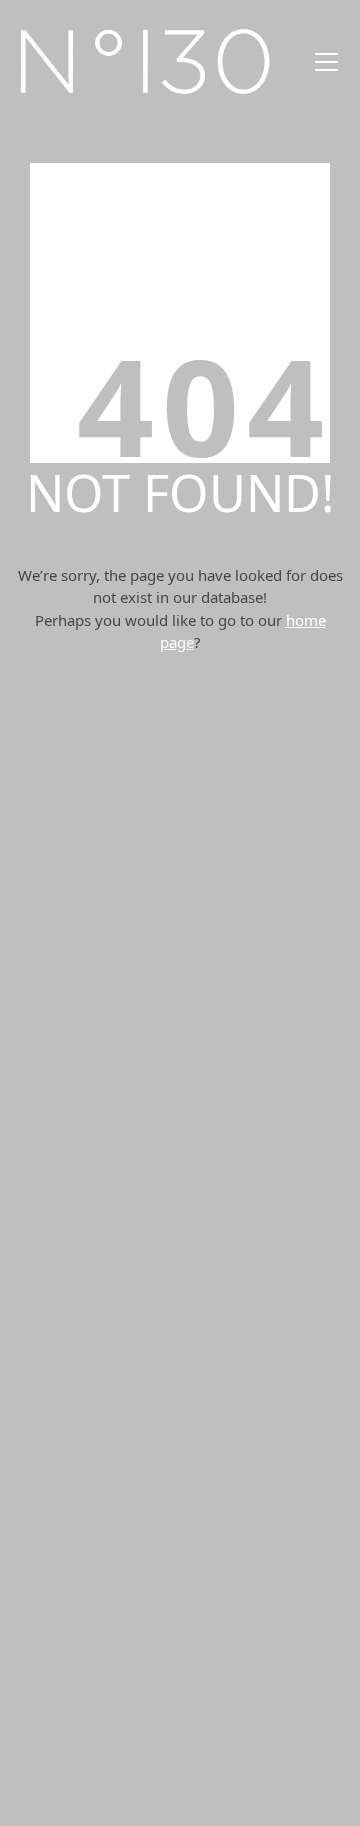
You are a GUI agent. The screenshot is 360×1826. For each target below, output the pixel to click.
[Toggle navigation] (326, 62)
